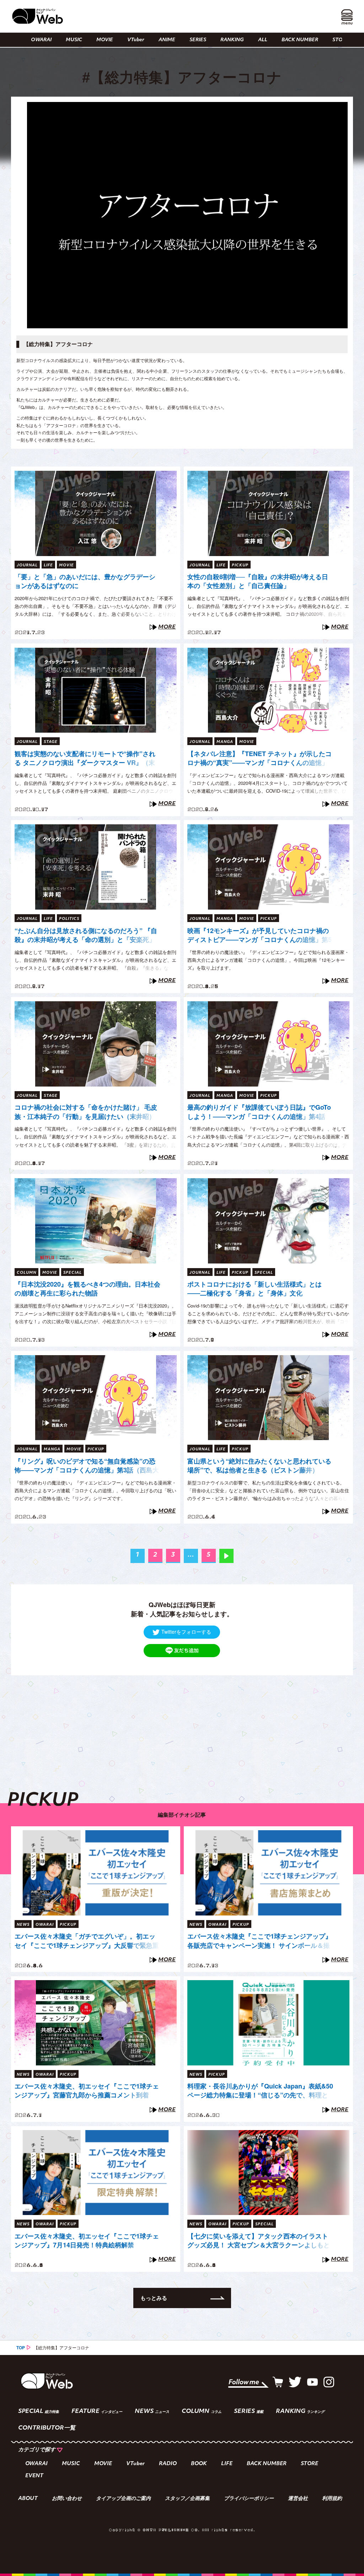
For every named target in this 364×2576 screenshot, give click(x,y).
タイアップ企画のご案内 (123, 2499)
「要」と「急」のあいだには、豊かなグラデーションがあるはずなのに (85, 581)
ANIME (167, 40)
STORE (341, 40)
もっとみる (154, 2298)
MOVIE (105, 40)
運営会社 (298, 2499)
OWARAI (41, 40)
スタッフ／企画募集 (187, 2499)
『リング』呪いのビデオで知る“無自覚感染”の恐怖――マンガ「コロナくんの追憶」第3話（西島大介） (87, 1466)
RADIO (168, 2464)
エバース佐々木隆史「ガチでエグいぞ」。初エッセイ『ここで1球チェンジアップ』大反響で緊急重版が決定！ (87, 1941)
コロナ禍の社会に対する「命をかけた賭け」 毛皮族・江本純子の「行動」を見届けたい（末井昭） (86, 1112)
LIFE (227, 2464)
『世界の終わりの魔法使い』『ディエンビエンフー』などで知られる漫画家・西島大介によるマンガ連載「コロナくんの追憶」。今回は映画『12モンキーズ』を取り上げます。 (268, 960)
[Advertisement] (182, 1725)
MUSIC (74, 40)
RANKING (232, 40)
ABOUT (28, 2499)
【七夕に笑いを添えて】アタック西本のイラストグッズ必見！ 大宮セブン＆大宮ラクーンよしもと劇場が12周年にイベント (259, 2241)
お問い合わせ (67, 2499)
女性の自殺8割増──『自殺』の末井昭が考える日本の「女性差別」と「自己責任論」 (258, 581)
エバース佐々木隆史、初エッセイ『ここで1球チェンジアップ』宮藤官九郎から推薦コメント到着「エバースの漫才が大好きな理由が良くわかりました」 (87, 2091)
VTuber (136, 40)
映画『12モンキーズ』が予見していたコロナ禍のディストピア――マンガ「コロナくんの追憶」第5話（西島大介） (259, 936)
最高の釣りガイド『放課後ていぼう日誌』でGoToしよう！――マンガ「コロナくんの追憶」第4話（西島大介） (259, 1112)
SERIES (198, 40)
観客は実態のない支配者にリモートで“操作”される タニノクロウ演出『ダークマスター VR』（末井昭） (85, 759)
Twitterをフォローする (186, 1632)
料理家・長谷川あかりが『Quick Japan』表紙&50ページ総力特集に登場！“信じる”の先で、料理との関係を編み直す (260, 2091)
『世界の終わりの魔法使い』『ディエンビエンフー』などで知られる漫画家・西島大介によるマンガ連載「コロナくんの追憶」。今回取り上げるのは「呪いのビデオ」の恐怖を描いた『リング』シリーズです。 (95, 1490)
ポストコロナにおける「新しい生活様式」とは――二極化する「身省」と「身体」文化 (255, 1289)
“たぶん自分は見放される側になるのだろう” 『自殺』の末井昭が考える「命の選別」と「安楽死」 (86, 935)
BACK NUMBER (300, 40)
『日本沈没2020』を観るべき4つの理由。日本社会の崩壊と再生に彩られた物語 (87, 1289)
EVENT (34, 2476)
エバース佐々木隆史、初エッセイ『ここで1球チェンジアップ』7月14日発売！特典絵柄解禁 (87, 2241)
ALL (263, 40)
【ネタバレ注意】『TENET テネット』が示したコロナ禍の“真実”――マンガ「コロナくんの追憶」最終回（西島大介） (259, 759)
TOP (21, 2348)
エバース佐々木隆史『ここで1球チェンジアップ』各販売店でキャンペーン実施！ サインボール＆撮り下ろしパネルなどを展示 (259, 1941)
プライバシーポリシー (249, 2499)
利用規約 (332, 2499)
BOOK (199, 2464)
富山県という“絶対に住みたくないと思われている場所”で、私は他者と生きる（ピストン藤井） (259, 1466)
